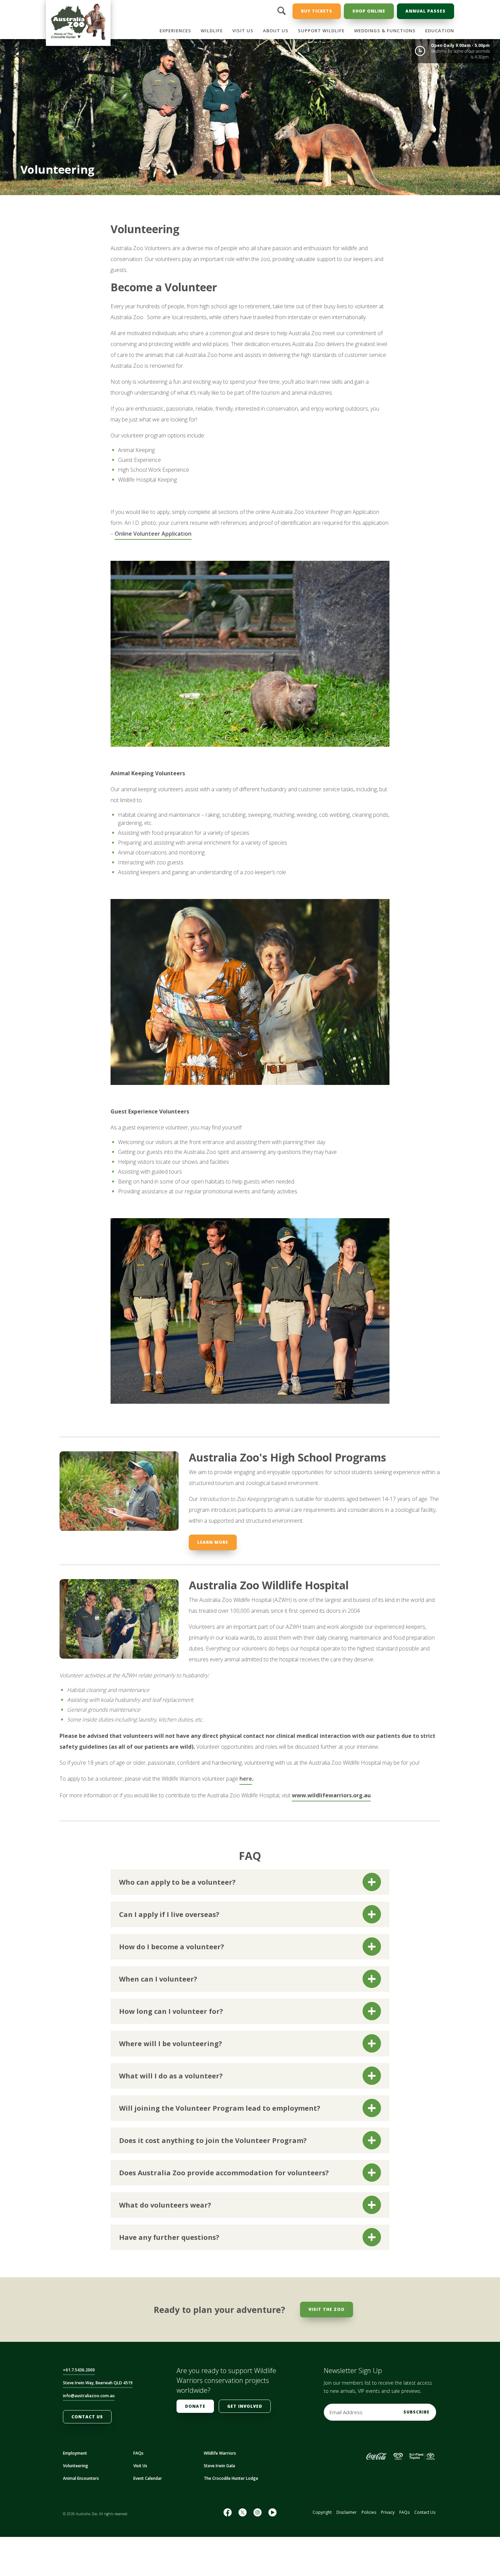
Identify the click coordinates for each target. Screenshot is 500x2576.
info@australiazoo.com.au (89, 2396)
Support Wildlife (321, 31)
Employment (75, 2453)
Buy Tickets (317, 11)
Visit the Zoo (327, 2309)
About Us (276, 31)
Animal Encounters (81, 2478)
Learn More (213, 1542)
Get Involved (245, 2406)
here (246, 1779)
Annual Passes (426, 11)
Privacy (388, 2512)
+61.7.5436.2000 (79, 2370)
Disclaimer (347, 2512)
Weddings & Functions (385, 31)
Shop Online (369, 11)
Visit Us (243, 31)
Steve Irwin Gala (219, 2466)
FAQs (138, 2453)
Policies (369, 2512)
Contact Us (87, 2417)
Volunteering (76, 2466)
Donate (195, 2406)
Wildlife (212, 31)
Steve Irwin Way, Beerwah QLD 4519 (98, 2383)
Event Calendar (148, 2478)
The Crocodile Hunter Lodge (231, 2478)
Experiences (175, 31)
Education (440, 31)
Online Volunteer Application (153, 534)
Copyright (322, 2512)
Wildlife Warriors (220, 2453)
